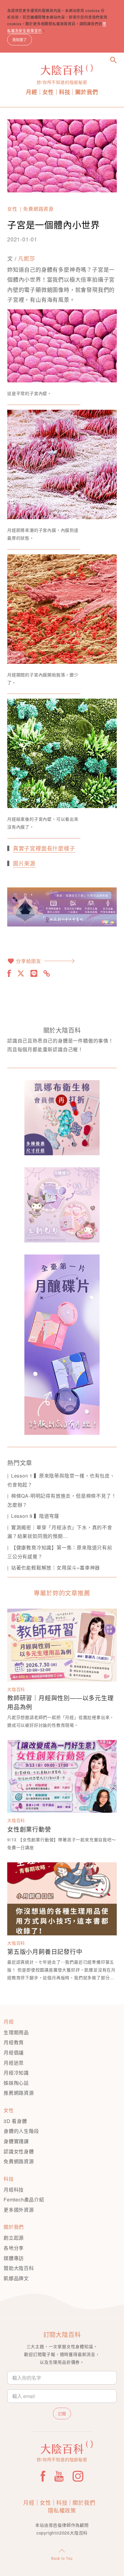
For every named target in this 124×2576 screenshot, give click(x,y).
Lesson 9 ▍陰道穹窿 (35, 1516)
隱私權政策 (62, 2510)
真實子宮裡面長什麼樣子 (44, 848)
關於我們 (87, 92)
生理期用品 (16, 2032)
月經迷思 (14, 2063)
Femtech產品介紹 (24, 2199)
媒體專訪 (14, 2258)
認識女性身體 (19, 2151)
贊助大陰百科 (19, 2268)
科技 (65, 92)
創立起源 (14, 2238)
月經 (32, 92)
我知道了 (20, 40)
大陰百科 (16, 1689)
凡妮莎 (26, 258)
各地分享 (14, 2248)
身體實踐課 (16, 2141)
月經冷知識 (16, 2073)
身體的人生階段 (21, 2131)
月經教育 (14, 2042)
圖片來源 (24, 863)
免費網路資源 (38, 209)
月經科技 (14, 2190)
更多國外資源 (19, 2210)
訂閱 (62, 2414)
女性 (48, 92)
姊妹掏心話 (16, 2083)
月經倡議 (14, 2052)
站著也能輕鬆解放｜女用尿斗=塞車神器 (56, 1568)
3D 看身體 (15, 2121)
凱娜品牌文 (16, 2278)
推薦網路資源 (19, 2093)
